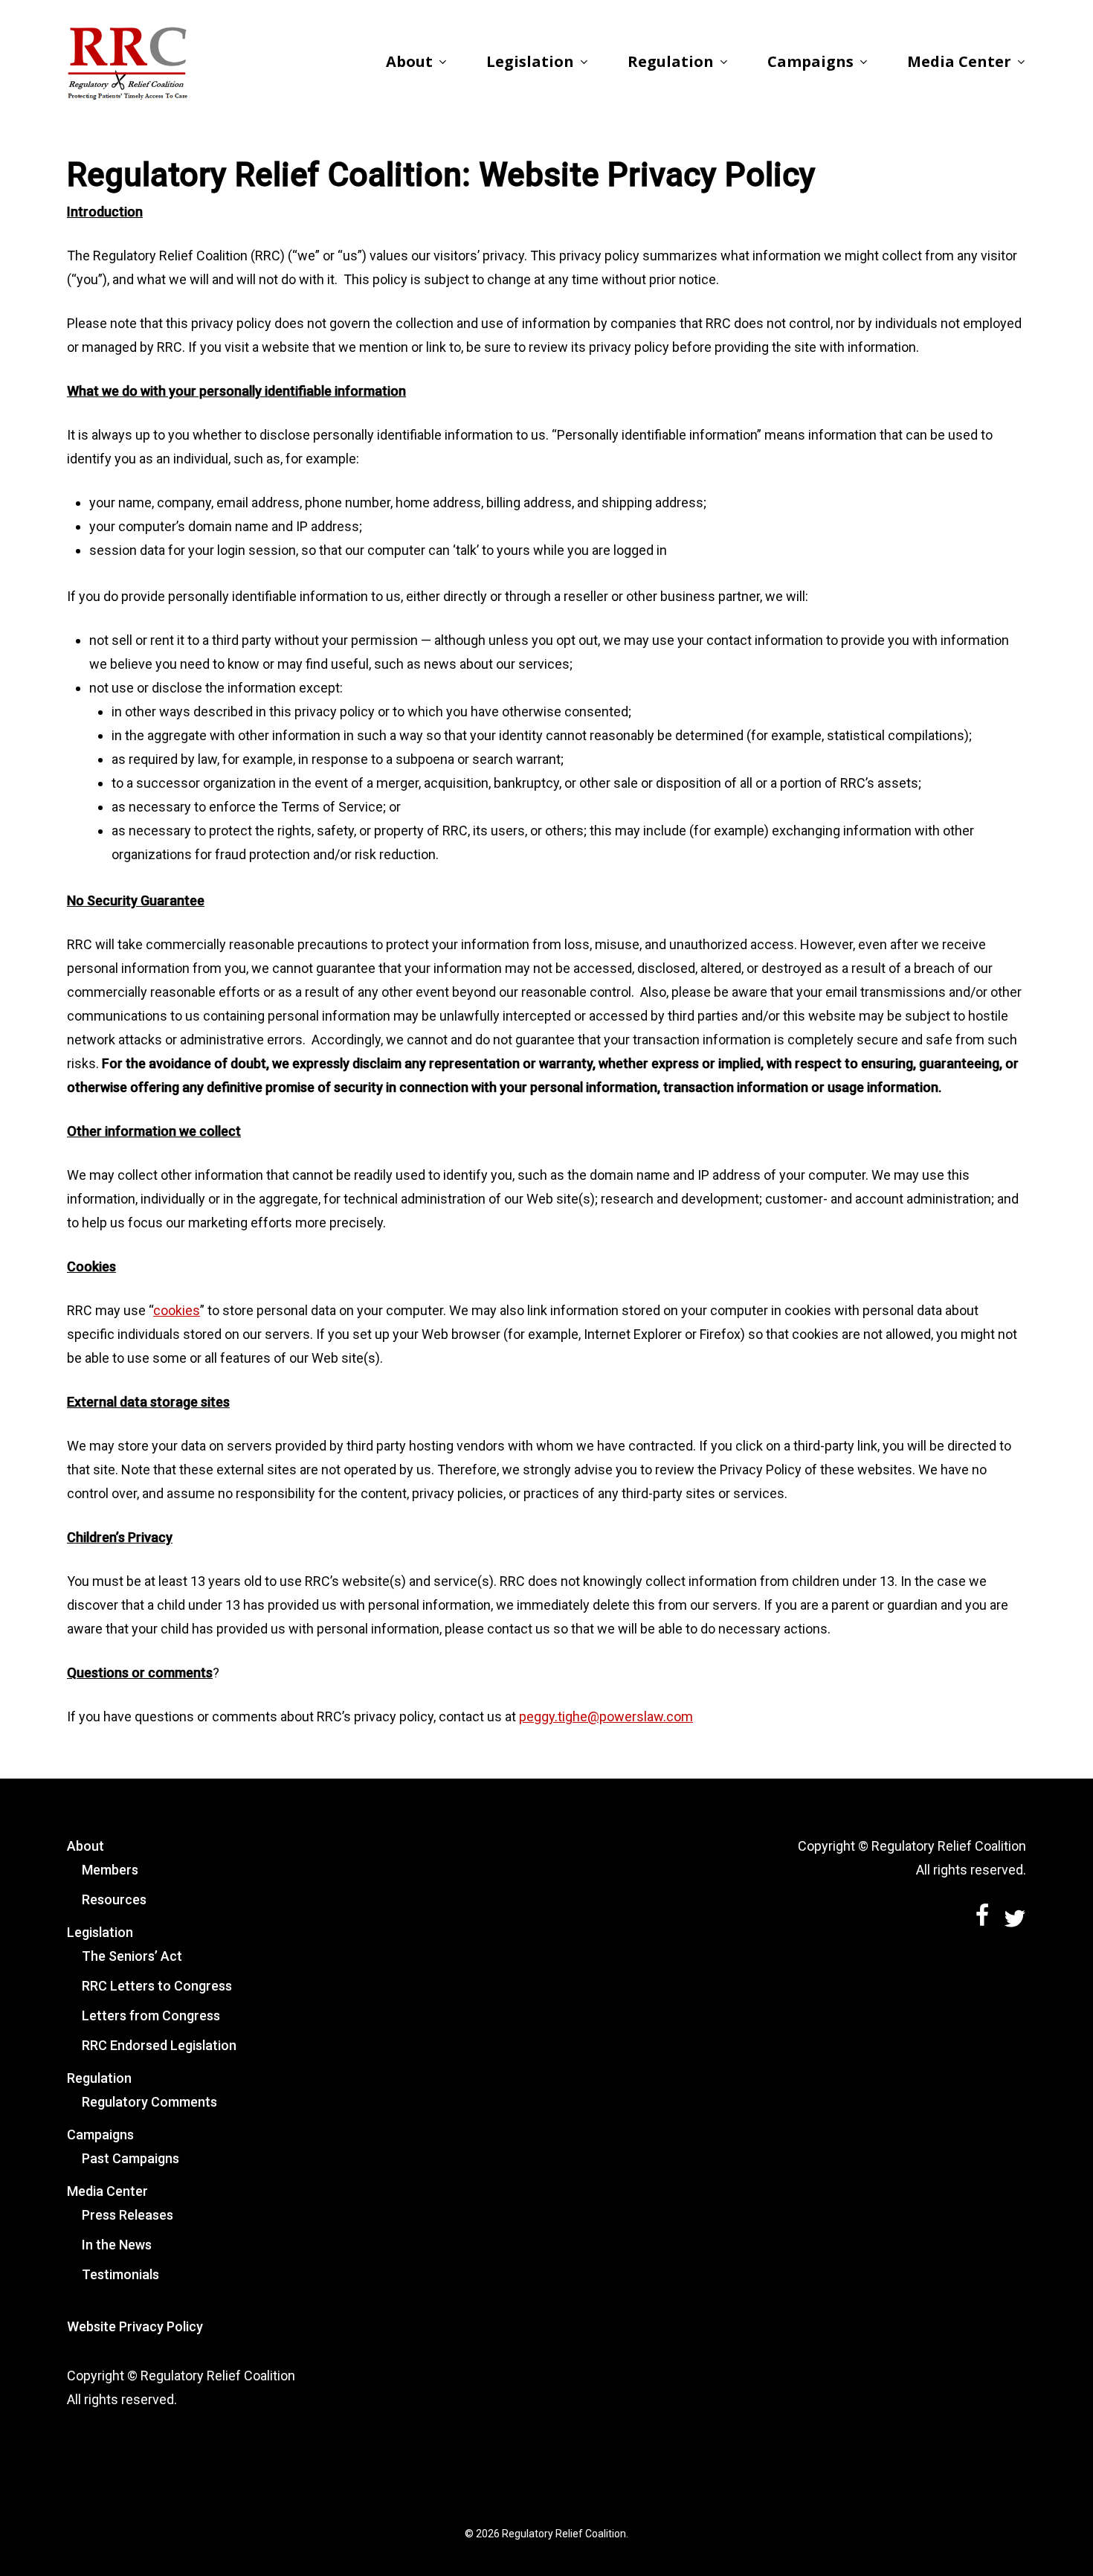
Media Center (107, 2191)
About (86, 1846)
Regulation (99, 2078)
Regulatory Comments (149, 2102)
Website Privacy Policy (135, 2326)
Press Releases (128, 2215)
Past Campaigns (130, 2158)
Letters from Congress (151, 2015)
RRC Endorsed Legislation (159, 2045)
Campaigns (100, 2135)
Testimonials (120, 2274)
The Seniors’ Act (132, 1956)
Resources (114, 1899)
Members (110, 1870)
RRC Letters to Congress (157, 1986)
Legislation (100, 1932)
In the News (117, 2245)
